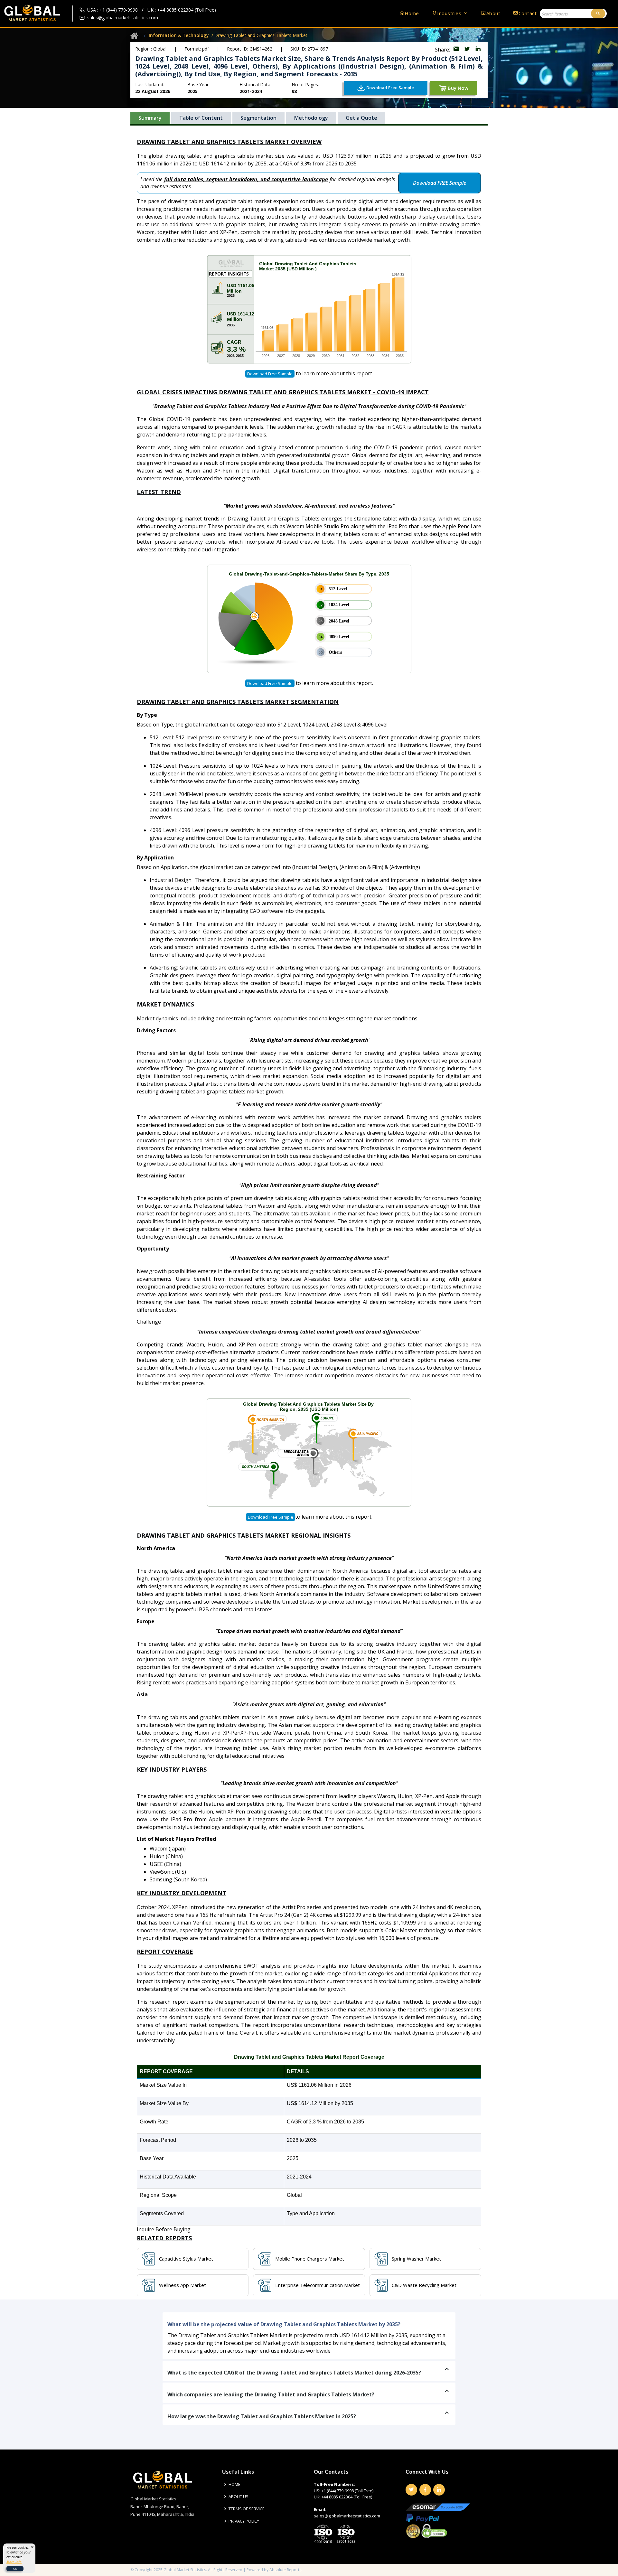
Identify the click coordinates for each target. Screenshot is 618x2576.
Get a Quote (361, 118)
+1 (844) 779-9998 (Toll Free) (347, 2491)
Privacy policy (244, 2521)
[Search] (598, 14)
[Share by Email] (457, 50)
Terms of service (247, 2509)
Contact (528, 13)
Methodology (311, 118)
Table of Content (201, 118)
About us (239, 2497)
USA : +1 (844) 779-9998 (112, 10)
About (493, 13)
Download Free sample (270, 374)
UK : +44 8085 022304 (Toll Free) (182, 10)
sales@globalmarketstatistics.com (123, 18)
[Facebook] (425, 2490)
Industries (450, 13)
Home (412, 13)
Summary (150, 118)
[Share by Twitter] (468, 50)
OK (15, 2568)
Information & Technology (179, 35)
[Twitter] (411, 2490)
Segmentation (258, 118)
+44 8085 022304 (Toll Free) (347, 2497)
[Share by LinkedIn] (478, 50)
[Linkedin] (439, 2490)
